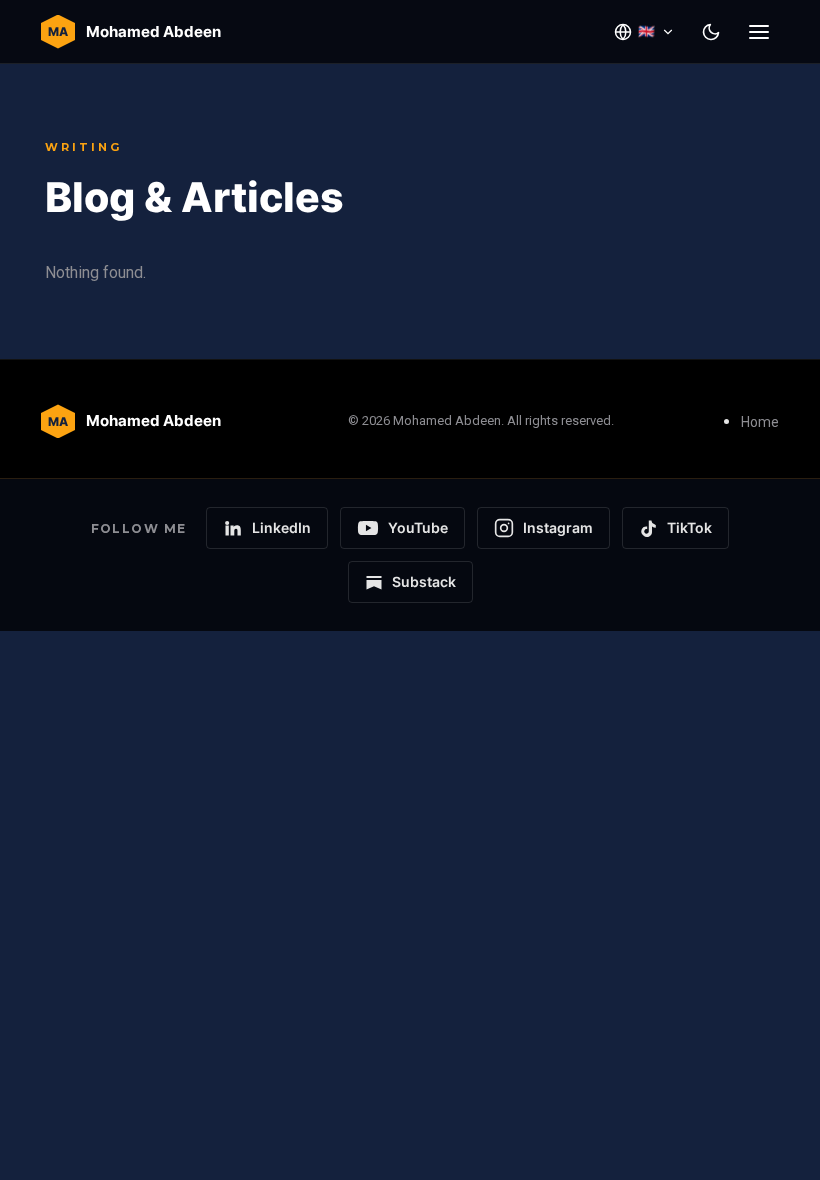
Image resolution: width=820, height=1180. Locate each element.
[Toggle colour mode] (711, 32)
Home (760, 422)
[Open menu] (759, 32)
